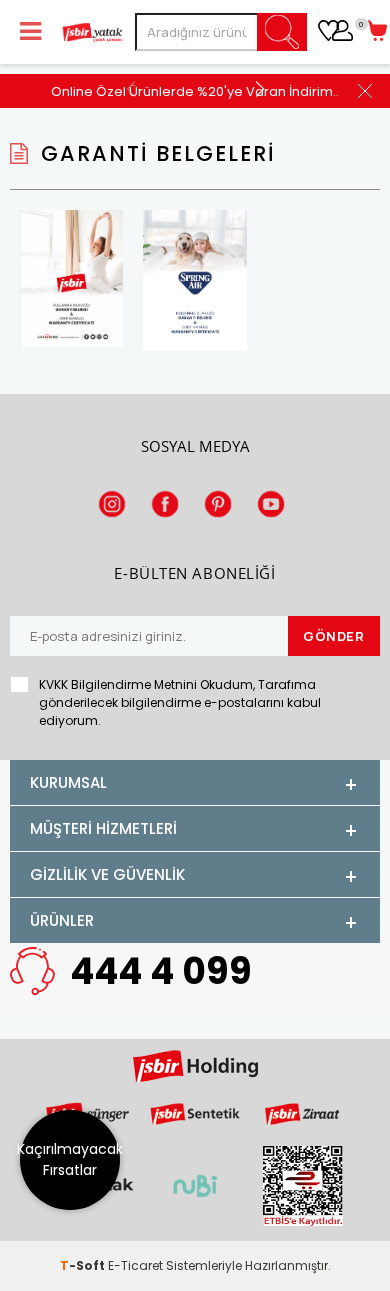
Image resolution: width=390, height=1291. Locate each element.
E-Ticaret (135, 1265)
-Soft (84, 1265)
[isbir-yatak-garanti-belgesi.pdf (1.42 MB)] (71, 280)
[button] (259, 88)
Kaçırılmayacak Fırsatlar (70, 1159)
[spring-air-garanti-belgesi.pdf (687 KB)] (194, 282)
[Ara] (283, 32)
